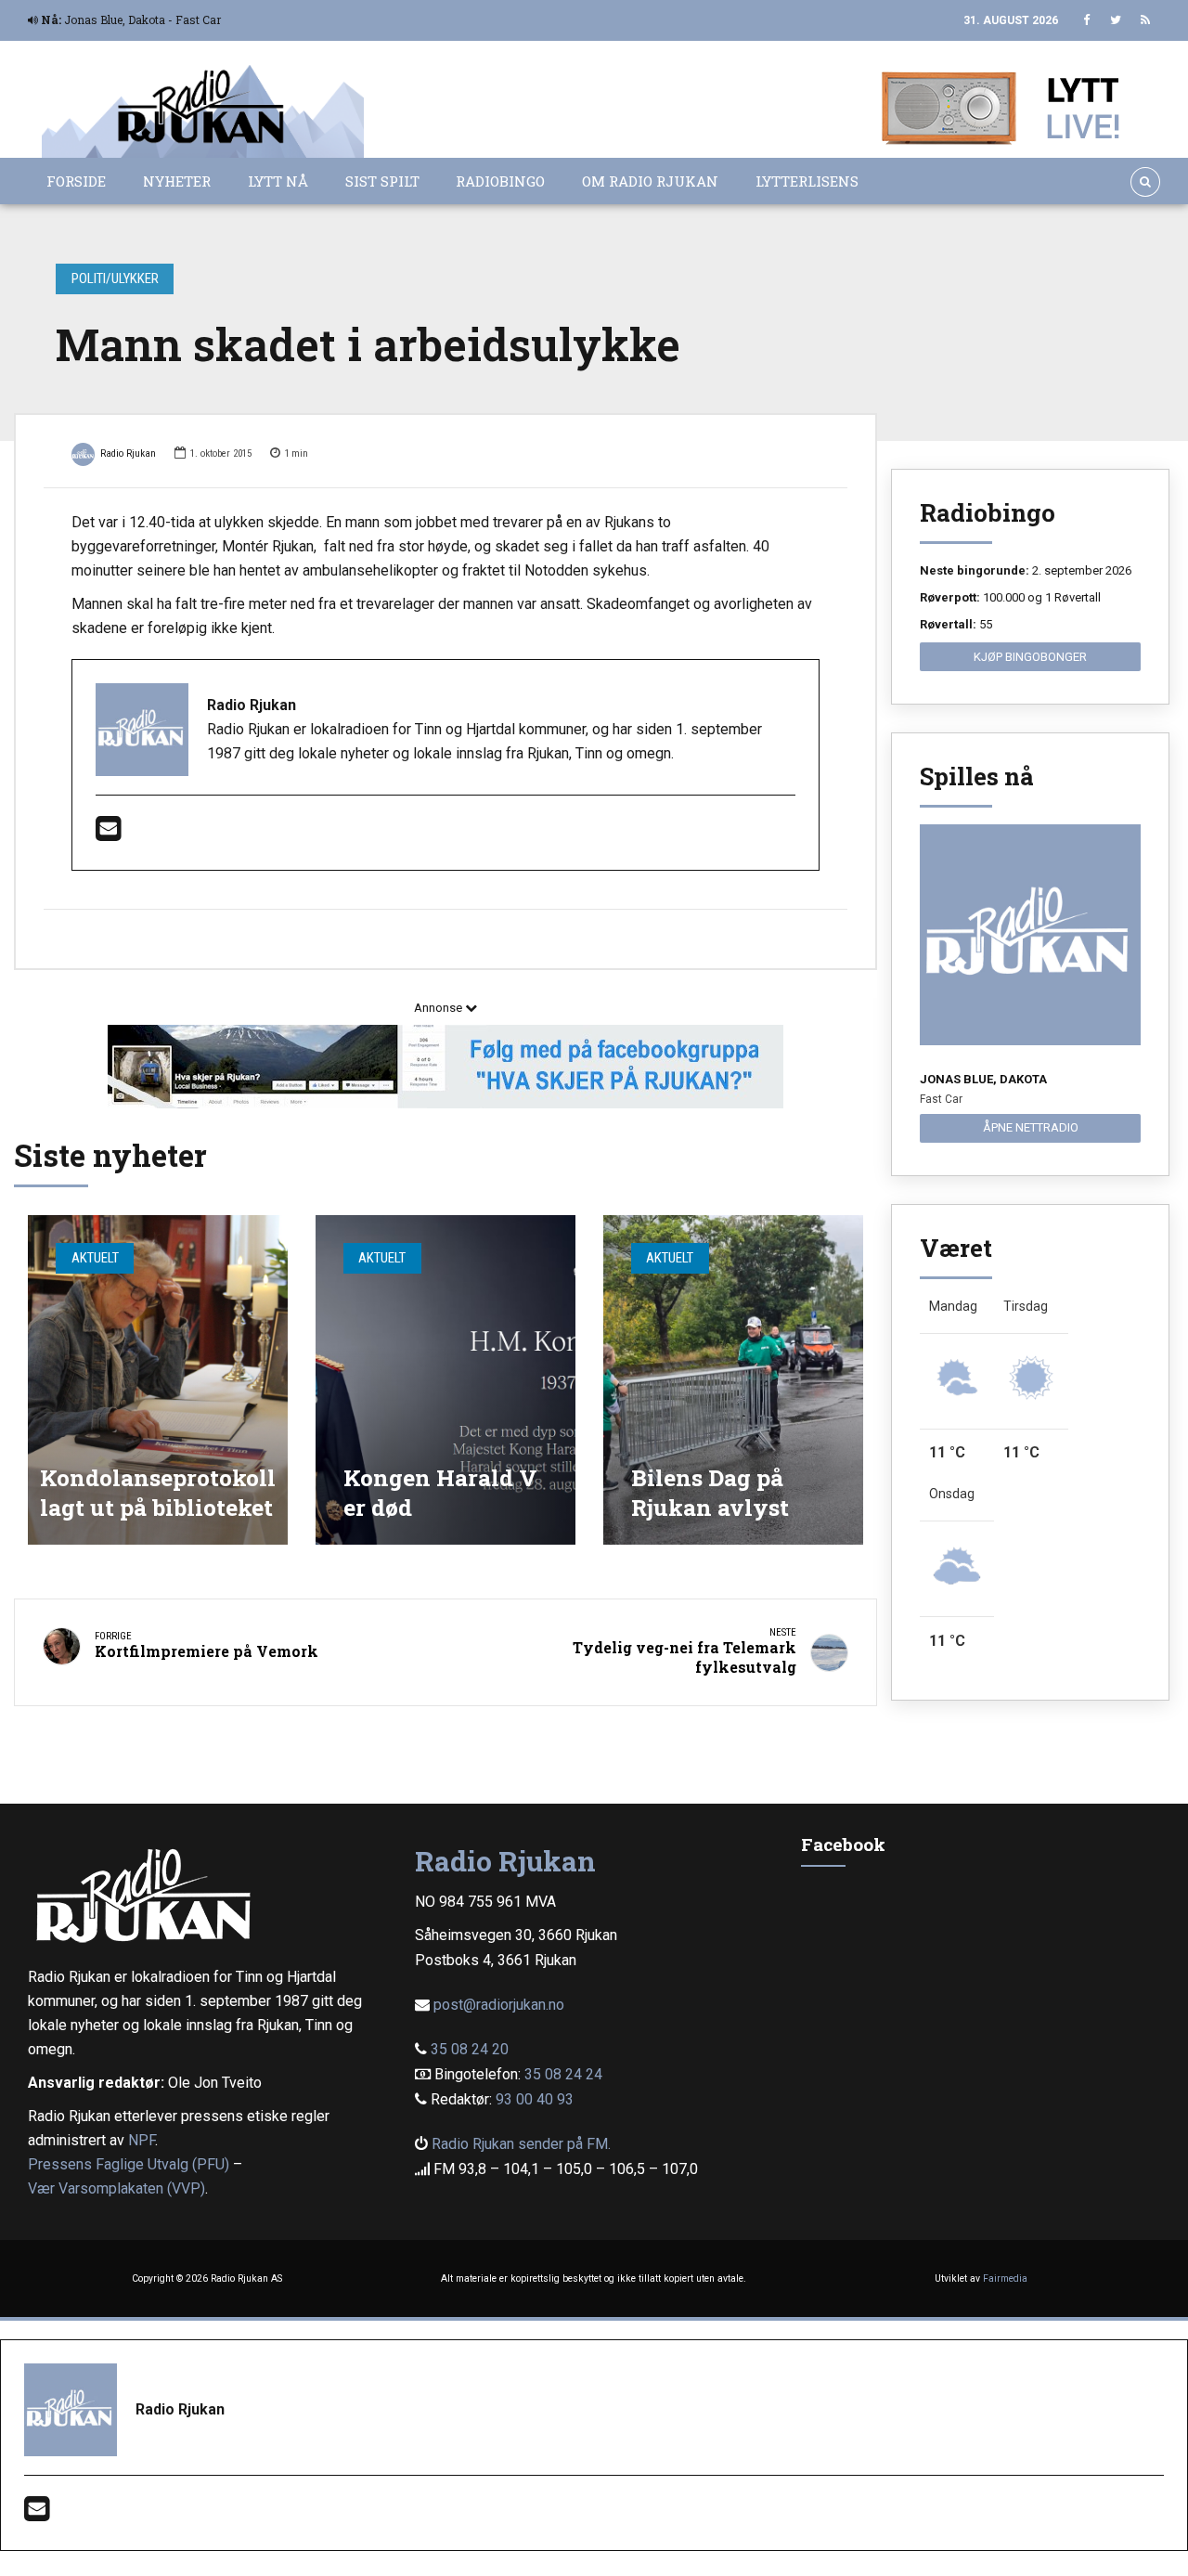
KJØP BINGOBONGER (1030, 657)
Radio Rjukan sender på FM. (521, 2144)
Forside (76, 181)
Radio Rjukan (128, 453)
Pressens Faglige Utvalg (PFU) (129, 2164)
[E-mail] (108, 834)
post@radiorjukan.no (499, 2005)
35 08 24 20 (470, 2049)
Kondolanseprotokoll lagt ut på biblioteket (158, 1492)
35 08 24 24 (563, 2074)
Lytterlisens (807, 181)
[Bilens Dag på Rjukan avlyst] (733, 1380)
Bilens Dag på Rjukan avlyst (710, 1492)
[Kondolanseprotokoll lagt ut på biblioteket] (158, 1380)
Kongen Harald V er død (440, 1492)
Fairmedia (1005, 2278)
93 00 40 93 (535, 2099)
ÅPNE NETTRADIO (1031, 1127)
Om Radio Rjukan (650, 181)
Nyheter (177, 181)
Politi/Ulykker (115, 278)
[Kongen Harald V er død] (445, 1380)
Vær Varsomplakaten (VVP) (116, 2188)
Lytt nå (278, 181)
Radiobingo (500, 181)
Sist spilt (382, 181)
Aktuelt (95, 1258)
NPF (142, 2140)
